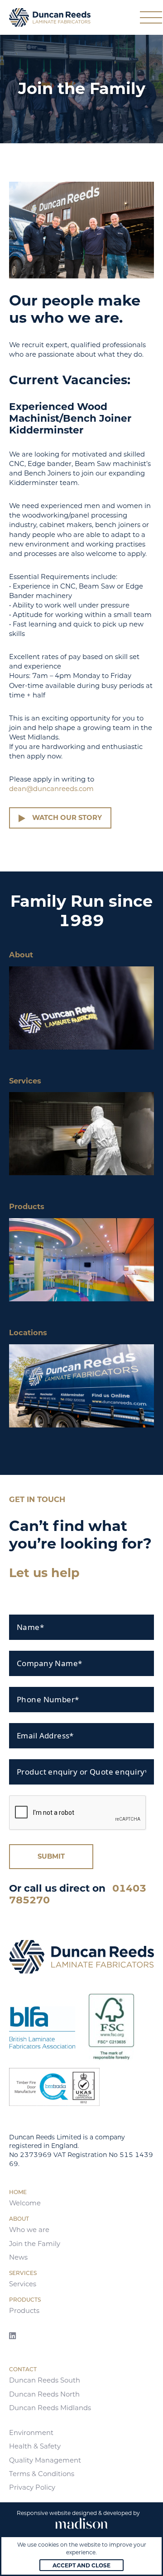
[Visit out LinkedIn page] (12, 2336)
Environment (31, 2433)
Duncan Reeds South (45, 2380)
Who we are (29, 2230)
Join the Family (35, 2244)
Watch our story (67, 818)
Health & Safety (35, 2446)
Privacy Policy (32, 2487)
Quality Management (45, 2460)
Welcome (25, 2203)
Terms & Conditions (42, 2474)
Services (23, 2284)
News (18, 2257)
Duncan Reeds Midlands (50, 2408)
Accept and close (81, 2565)
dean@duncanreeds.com (51, 789)
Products (24, 2311)
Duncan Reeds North (44, 2394)
